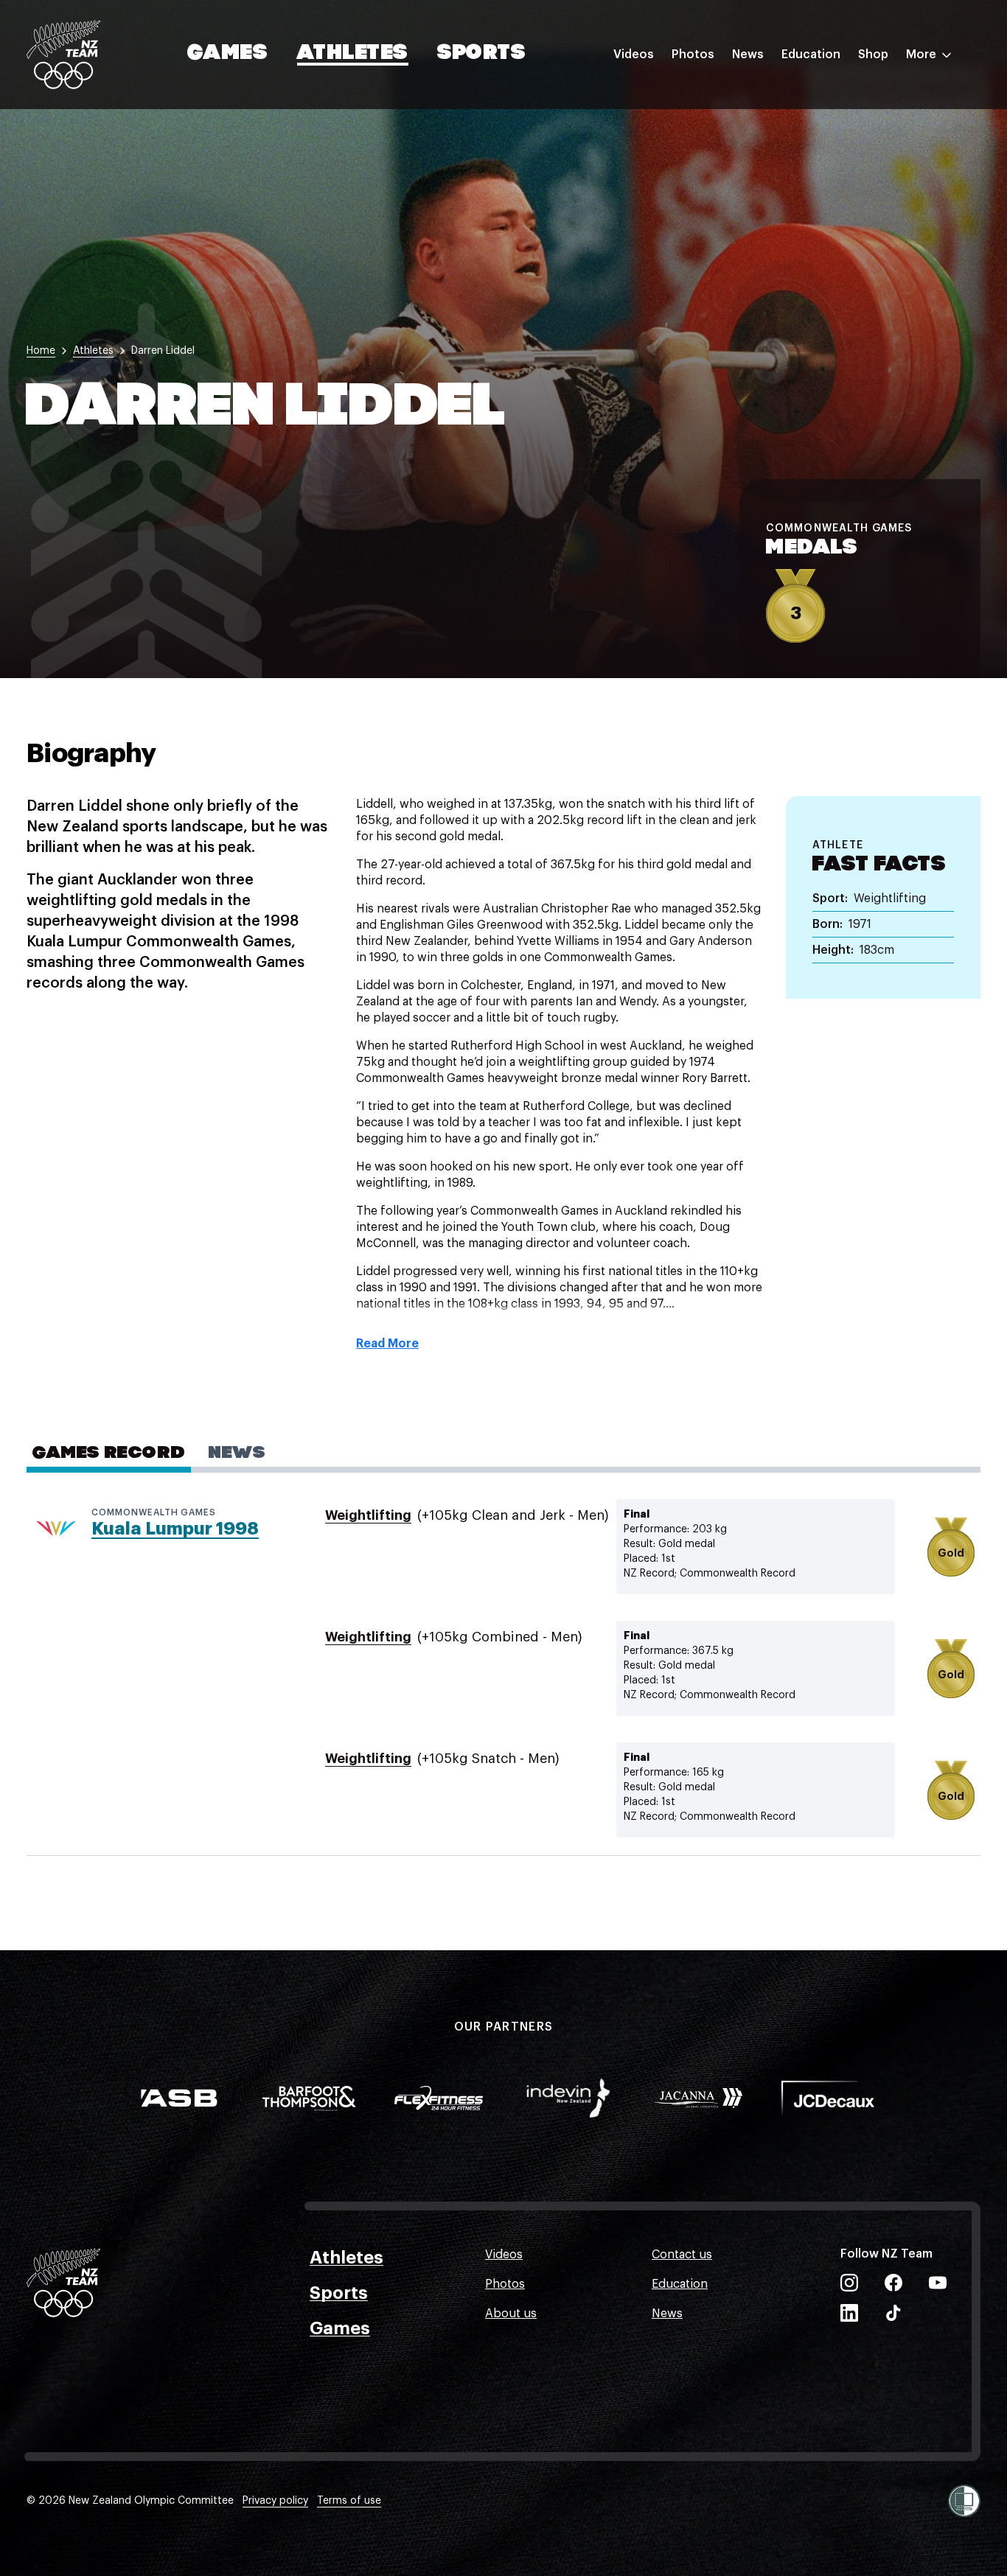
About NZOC (817, 98)
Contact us (682, 2255)
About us (511, 2314)
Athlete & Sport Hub (838, 128)
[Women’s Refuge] (964, 2501)
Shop (873, 55)
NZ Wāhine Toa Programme (858, 245)
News (748, 55)
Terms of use (349, 2501)
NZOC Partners (823, 186)
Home (41, 351)
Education (811, 55)
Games (228, 54)
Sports (482, 54)
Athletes (352, 54)
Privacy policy (275, 2501)
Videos (634, 55)
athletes (93, 351)
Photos (693, 55)
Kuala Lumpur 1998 (175, 1529)
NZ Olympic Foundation (848, 216)
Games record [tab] (109, 1453)
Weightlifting (368, 1515)
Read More (387, 1344)
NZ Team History (828, 157)
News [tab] (237, 1453)
